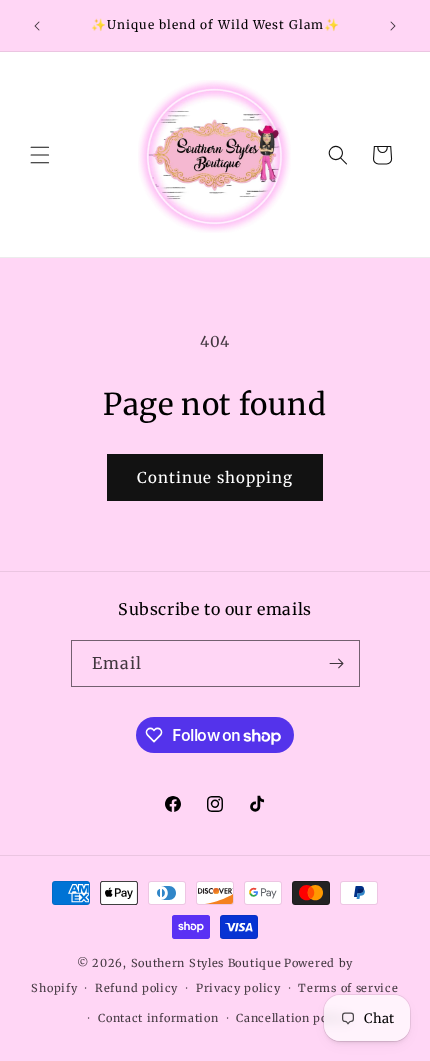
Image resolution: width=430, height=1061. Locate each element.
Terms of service (348, 988)
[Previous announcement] (37, 26)
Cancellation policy (292, 1018)
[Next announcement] (393, 26)
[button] (40, 155)
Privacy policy (238, 988)
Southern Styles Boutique (206, 963)
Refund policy (136, 988)
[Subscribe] (337, 663)
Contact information (158, 1018)
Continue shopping (215, 477)
